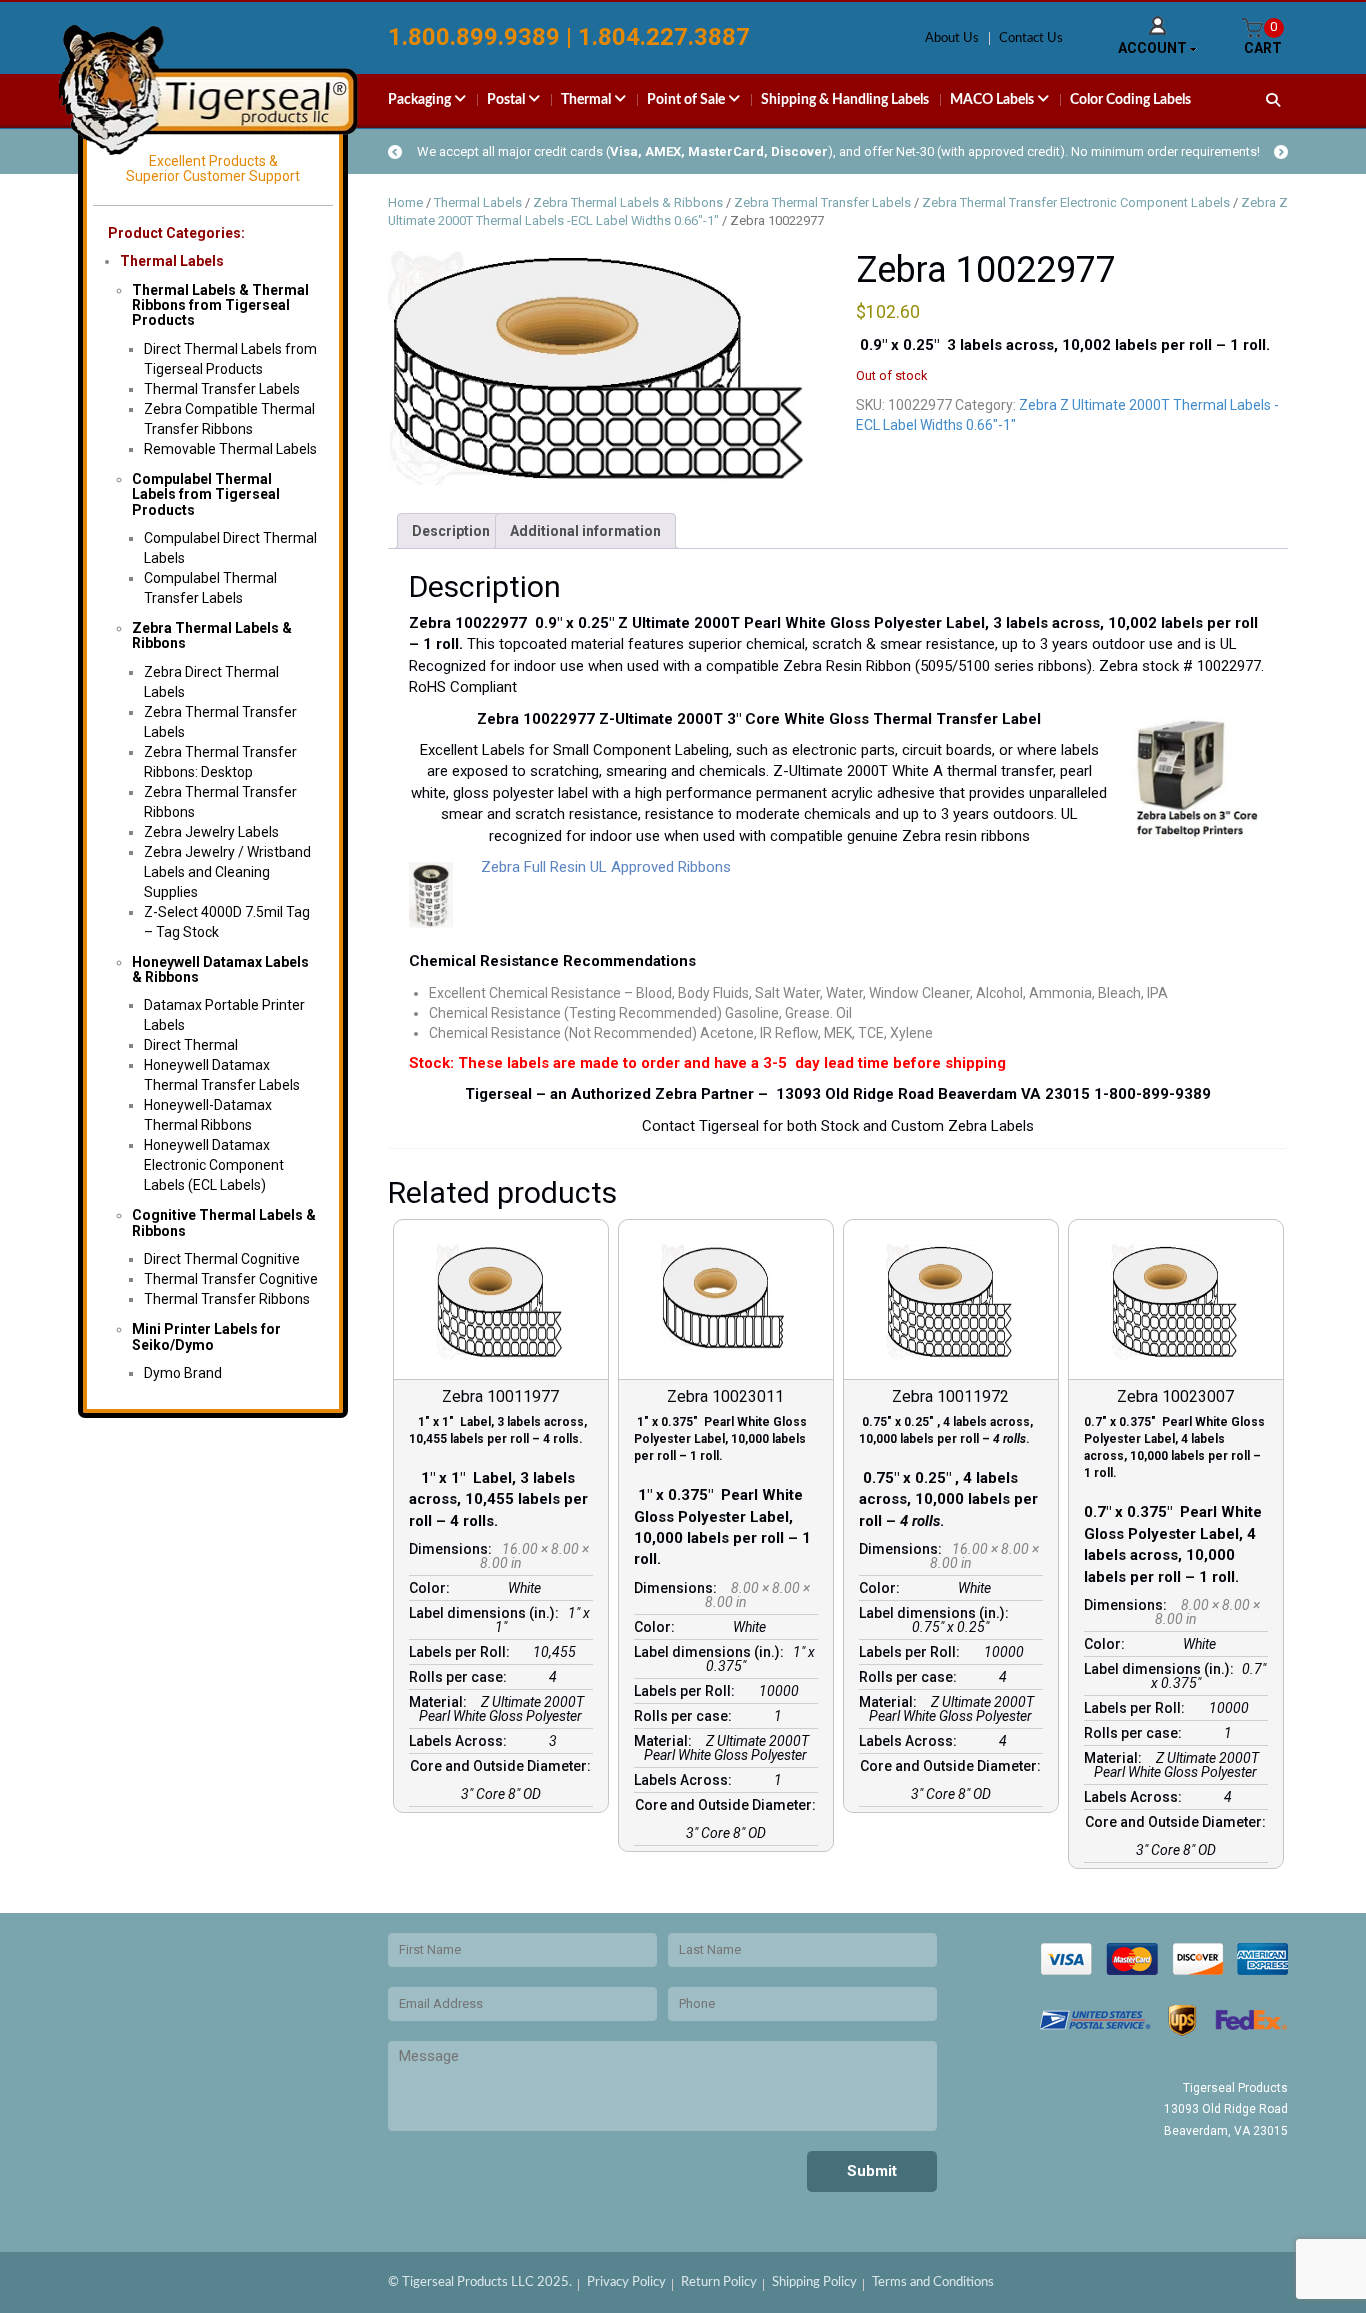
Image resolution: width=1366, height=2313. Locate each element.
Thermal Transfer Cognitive (231, 1279)
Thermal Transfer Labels (222, 389)
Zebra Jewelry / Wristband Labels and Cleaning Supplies (227, 872)
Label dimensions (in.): (487, 1613)
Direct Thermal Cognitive (222, 1259)
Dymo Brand (183, 1373)
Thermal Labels (172, 261)
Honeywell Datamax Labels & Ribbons (220, 969)
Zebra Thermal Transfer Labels (822, 202)
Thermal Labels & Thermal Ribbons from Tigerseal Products (220, 305)
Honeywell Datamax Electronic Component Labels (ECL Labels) (214, 1165)
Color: (432, 1588)
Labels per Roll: (462, 1652)
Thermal (587, 100)
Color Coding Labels (1130, 100)
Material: (441, 1702)
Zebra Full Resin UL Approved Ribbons (602, 867)
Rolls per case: (461, 1677)
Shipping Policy (814, 2282)
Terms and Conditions (933, 2282)
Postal (507, 100)
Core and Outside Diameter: (500, 1773)
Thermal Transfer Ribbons (227, 1299)
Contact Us (1031, 38)
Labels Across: (461, 1741)
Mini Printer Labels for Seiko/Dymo (206, 1336)
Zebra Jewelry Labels (211, 832)
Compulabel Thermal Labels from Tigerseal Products (206, 494)
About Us (952, 38)
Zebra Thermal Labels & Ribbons (212, 635)
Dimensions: (453, 1549)
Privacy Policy (626, 2282)
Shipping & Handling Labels (845, 100)
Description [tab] (451, 531)
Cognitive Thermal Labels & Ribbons (224, 1222)
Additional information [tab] (585, 531)
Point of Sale (687, 100)
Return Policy (719, 2282)
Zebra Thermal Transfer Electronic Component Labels (1076, 202)
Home (405, 202)
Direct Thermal (191, 1045)
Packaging (421, 100)
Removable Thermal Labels (230, 449)
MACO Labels (993, 100)
